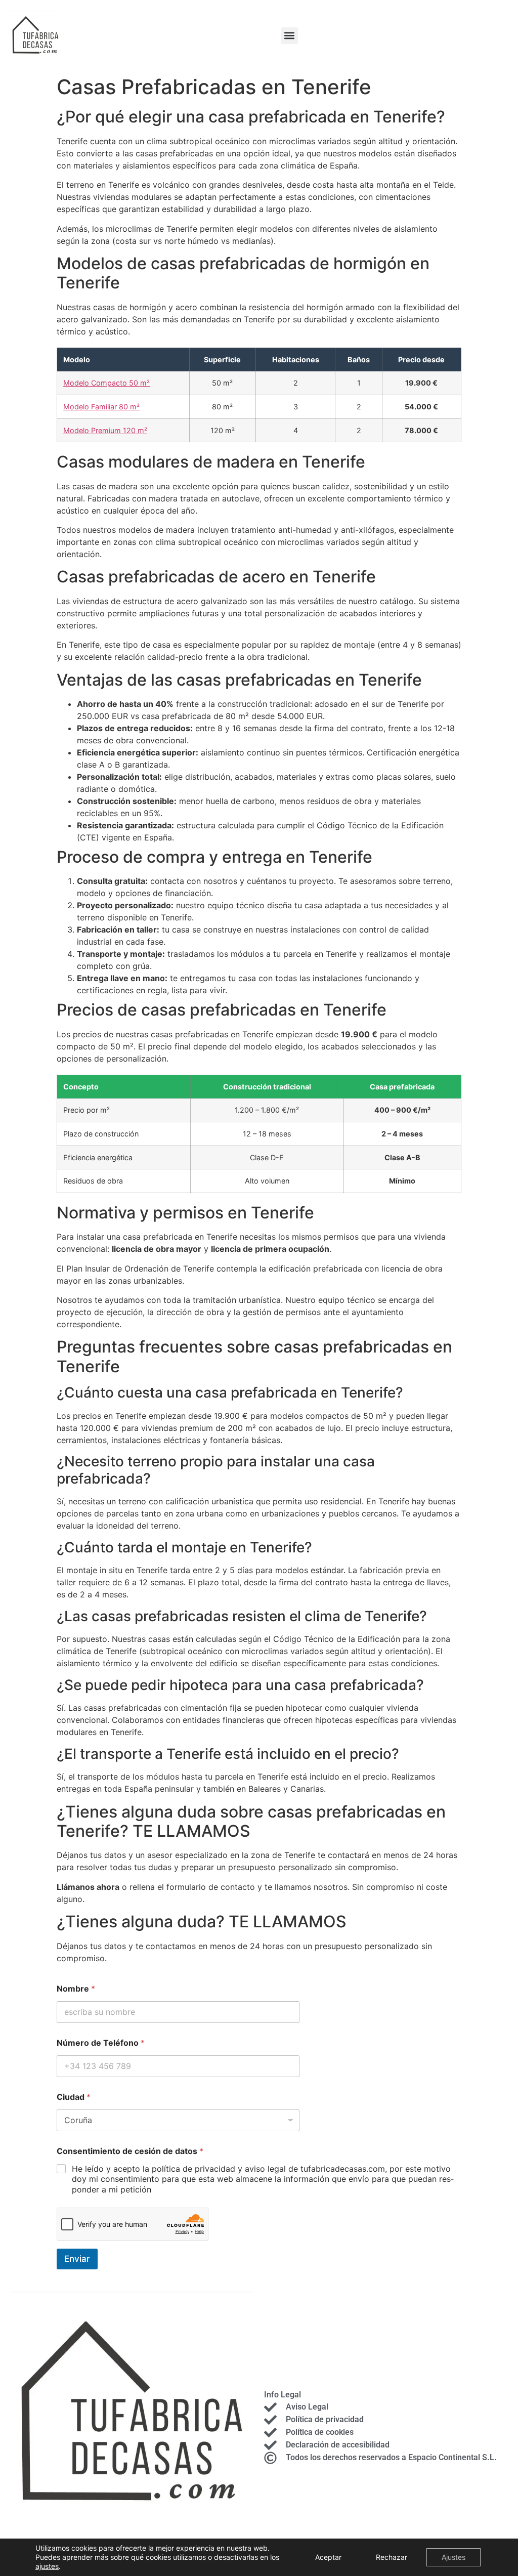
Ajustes (454, 2557)
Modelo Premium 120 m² (105, 430)
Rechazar (392, 2557)
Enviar (77, 2259)
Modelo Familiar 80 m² (101, 407)
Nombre (76, 1989)
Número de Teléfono (101, 2043)
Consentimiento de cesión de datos (130, 2151)
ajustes (47, 2566)
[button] (290, 36)
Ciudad (74, 2097)
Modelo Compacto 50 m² (106, 383)
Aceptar (328, 2557)
